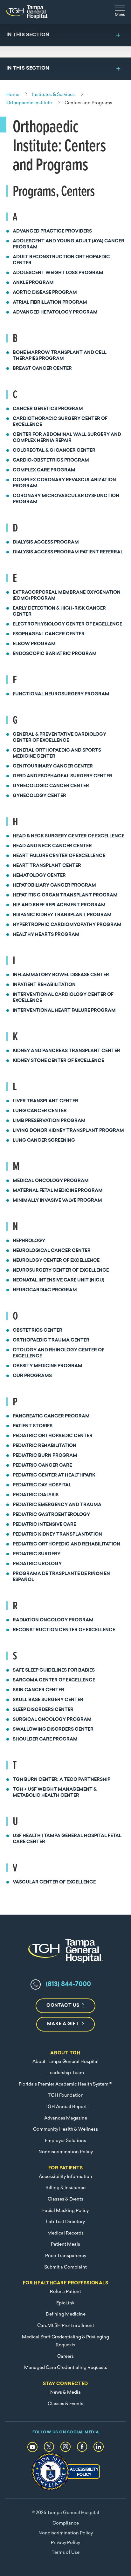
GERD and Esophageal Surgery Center (62, 776)
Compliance (66, 2523)
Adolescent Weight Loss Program (58, 273)
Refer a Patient (65, 2292)
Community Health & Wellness (65, 2130)
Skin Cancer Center (38, 1690)
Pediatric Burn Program (45, 1456)
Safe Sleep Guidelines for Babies (54, 1670)
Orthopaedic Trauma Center (51, 1340)
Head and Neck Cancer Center (52, 846)
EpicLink (65, 2303)
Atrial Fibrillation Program (50, 303)
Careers (65, 2357)
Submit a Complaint (65, 2267)
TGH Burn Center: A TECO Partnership (62, 1780)
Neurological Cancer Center (52, 1251)
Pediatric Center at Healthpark (54, 1475)
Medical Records (65, 2233)
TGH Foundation (66, 2096)
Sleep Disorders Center (43, 1710)
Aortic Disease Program (45, 293)
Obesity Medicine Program (48, 1366)
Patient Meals (65, 2245)
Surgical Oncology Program (52, 1720)
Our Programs (32, 1376)
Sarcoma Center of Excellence (54, 1680)
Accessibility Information (65, 2177)
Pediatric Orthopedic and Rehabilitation (66, 1544)
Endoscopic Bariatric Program (55, 654)
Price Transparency (66, 2256)
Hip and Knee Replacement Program (59, 905)
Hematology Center (39, 876)
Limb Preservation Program (49, 1121)
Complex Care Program (44, 470)
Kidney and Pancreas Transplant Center (66, 1051)
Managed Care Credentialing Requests (66, 2368)
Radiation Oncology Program (53, 1620)
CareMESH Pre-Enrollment (66, 2326)
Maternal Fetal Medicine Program (58, 1191)
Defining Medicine (66, 2314)
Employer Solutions (65, 2141)
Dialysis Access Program (46, 542)
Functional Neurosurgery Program (61, 694)
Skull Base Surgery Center (48, 1700)
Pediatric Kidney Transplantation (57, 1535)
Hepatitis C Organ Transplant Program (65, 895)
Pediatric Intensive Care (44, 1525)
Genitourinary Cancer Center (53, 766)
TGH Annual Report (66, 2107)
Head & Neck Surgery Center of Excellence (69, 836)
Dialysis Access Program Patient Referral (68, 552)
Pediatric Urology (37, 1564)
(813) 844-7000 (68, 1984)
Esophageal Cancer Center (49, 634)
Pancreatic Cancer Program (51, 1416)
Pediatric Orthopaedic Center (53, 1436)
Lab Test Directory (65, 2222)
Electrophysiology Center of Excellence (67, 624)
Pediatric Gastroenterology (51, 1515)
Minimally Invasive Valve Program (57, 1201)
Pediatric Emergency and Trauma (57, 1505)
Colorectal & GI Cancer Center (54, 451)
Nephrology (29, 1241)
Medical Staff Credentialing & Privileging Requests (65, 2341)
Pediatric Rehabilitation (45, 1446)
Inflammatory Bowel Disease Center (61, 975)
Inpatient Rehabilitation (44, 985)
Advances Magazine (66, 2118)
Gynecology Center (39, 796)
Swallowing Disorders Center (53, 1730)
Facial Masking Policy (65, 2211)
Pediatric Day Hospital (42, 1485)
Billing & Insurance (65, 2188)
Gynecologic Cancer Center (51, 786)
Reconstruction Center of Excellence (64, 1630)
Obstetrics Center (38, 1331)
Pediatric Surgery (37, 1554)
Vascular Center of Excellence (54, 1882)
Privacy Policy (65, 2543)
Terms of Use (65, 2553)
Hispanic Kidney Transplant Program (62, 915)
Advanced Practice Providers (52, 231)
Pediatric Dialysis (36, 1495)
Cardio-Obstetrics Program (51, 460)
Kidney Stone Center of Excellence (58, 1061)
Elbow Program (34, 644)
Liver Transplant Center (45, 1101)
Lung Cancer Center (40, 1111)
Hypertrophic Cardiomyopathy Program (67, 925)
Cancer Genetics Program (48, 409)
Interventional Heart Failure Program (64, 1011)
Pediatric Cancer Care (42, 1466)
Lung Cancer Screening (44, 1141)
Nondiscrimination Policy (66, 2152)
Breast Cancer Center (42, 369)
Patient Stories (33, 1426)
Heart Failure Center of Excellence (59, 856)
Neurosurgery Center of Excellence (61, 1271)
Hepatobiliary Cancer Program (54, 886)
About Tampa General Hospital (65, 2062)
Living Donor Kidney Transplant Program (68, 1131)
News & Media (65, 2393)
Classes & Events (65, 2199)
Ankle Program (33, 283)
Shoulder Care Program (45, 1739)
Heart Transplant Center (47, 866)
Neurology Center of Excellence (56, 1261)
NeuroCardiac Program (45, 1290)
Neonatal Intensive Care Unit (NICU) (59, 1280)
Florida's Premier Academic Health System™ (65, 2084)
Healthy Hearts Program (46, 935)
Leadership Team (66, 2073)
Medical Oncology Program (51, 1181)
